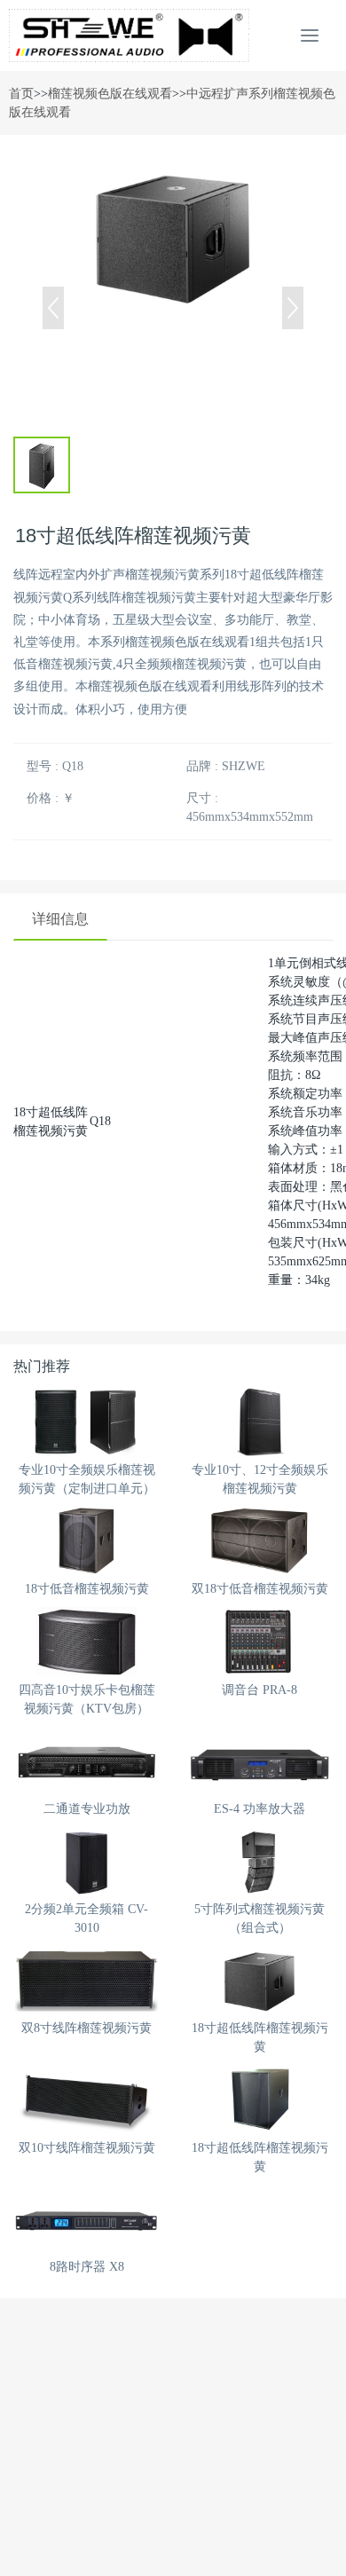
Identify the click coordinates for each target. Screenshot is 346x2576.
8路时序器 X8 (87, 2267)
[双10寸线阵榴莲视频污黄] (86, 2099)
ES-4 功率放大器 (259, 1809)
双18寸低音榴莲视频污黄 (260, 1589)
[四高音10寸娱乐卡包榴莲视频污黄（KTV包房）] (86, 1641)
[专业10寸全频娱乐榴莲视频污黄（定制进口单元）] (86, 1422)
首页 (21, 94)
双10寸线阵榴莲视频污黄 (87, 2148)
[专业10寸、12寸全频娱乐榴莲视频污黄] (259, 1422)
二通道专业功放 (87, 1809)
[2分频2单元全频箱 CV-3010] (86, 1861)
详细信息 (60, 919)
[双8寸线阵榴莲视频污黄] (86, 1980)
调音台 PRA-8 (259, 1690)
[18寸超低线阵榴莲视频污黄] (259, 1980)
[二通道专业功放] (86, 1761)
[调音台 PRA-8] (259, 1641)
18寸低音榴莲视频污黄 (87, 1589)
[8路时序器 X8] (86, 2219)
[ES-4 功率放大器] (259, 1761)
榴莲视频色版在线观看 (110, 94)
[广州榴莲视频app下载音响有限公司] (129, 35)
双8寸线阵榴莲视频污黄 (86, 2028)
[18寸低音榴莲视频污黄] (86, 1541)
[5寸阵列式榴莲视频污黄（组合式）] (259, 1861)
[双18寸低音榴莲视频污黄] (259, 1541)
